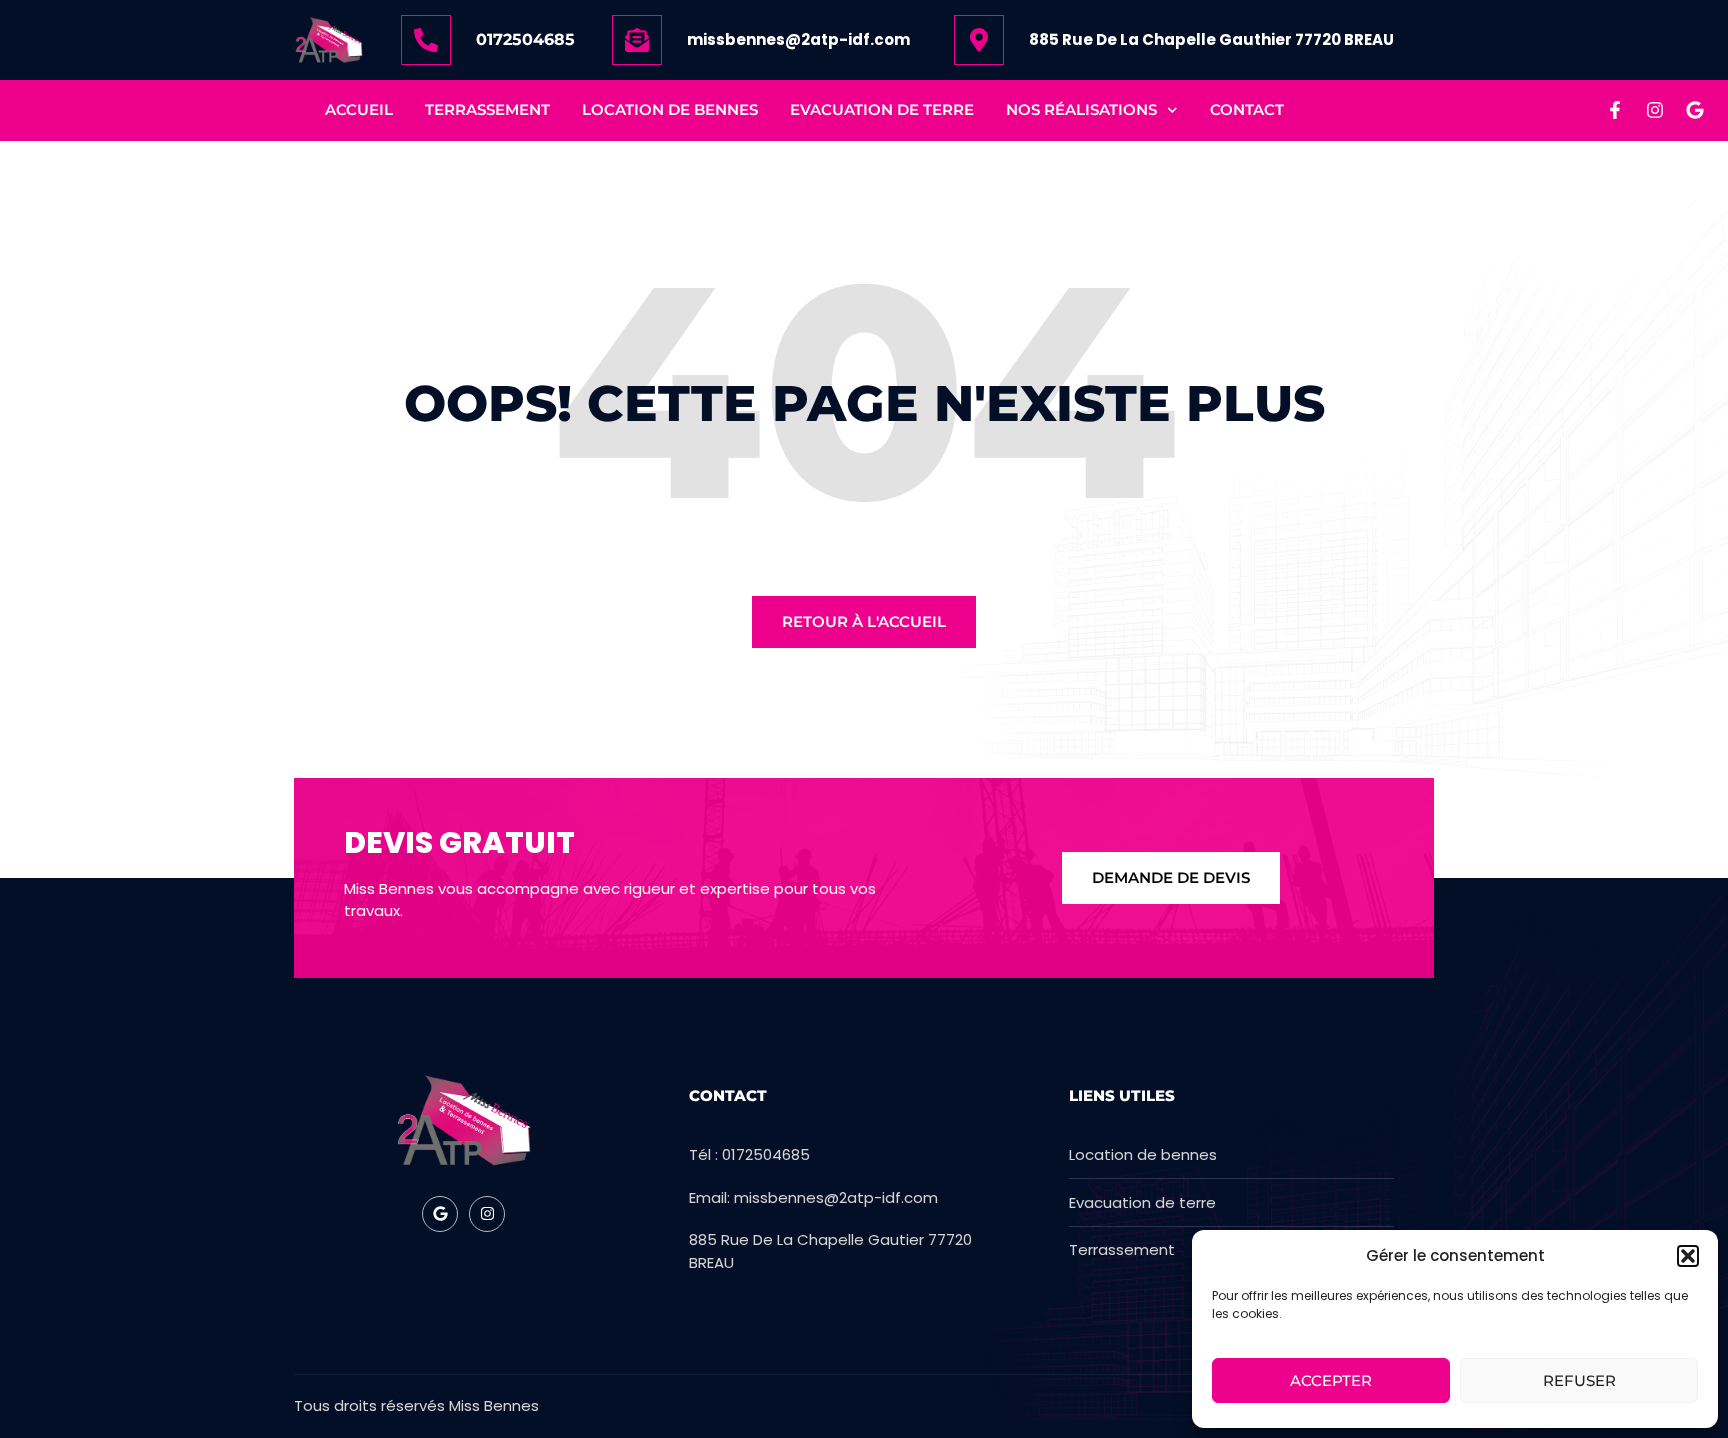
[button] (1688, 1256)
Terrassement (487, 109)
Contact (1247, 109)
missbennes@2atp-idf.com (798, 39)
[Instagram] (1655, 110)
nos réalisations (1081, 109)
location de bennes (670, 109)
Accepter (1331, 1380)
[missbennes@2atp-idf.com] (637, 40)
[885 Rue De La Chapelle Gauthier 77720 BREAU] (979, 40)
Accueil (359, 109)
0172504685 (525, 39)
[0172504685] (426, 40)
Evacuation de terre (882, 109)
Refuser (1579, 1380)
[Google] (1695, 110)
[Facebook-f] (1615, 110)
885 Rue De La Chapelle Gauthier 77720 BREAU (1211, 39)
